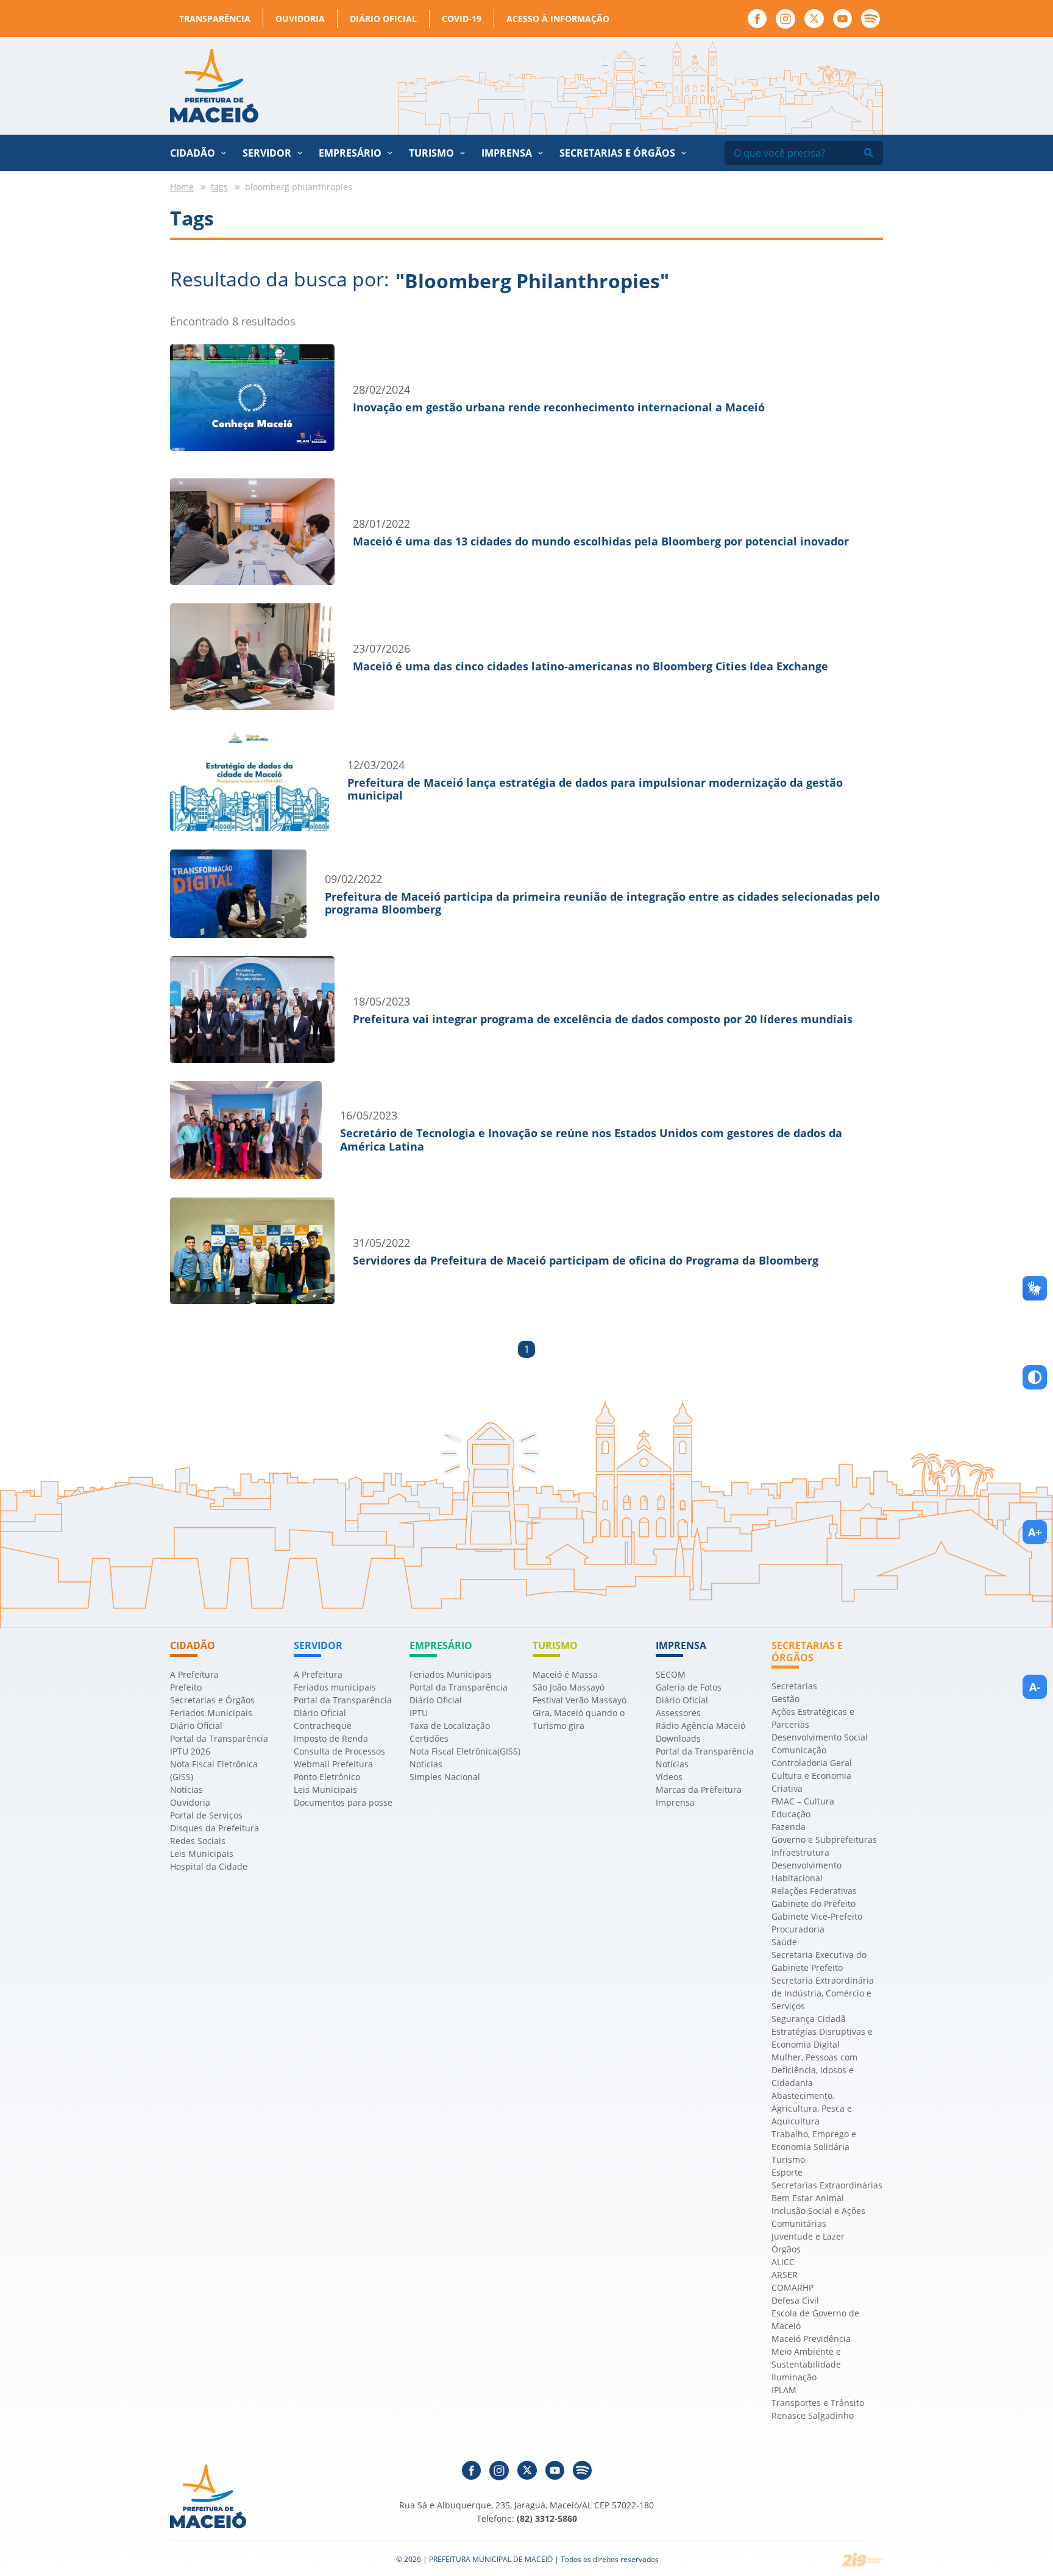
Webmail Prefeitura (333, 1764)
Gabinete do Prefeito (814, 1904)
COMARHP (792, 2287)
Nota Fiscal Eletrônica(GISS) (465, 1751)
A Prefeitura (194, 1674)
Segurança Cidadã (809, 2019)
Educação (791, 1814)
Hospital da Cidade (209, 1866)
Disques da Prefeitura (214, 1828)
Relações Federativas (814, 1891)
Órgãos (786, 2249)
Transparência (215, 19)
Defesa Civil (795, 2300)
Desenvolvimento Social (820, 1737)
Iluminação (794, 2377)
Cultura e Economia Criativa (811, 1782)
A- (1035, 1687)
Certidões (429, 1738)
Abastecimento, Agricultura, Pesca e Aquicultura (812, 2108)
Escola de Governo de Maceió (815, 2319)
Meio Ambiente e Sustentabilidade (806, 2358)
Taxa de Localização (450, 1726)
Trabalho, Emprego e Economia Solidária (814, 2140)
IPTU (419, 1713)
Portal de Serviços (206, 1815)
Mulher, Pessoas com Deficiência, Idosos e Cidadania (814, 2070)
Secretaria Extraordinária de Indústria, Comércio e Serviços (823, 1993)
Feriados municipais (335, 1687)
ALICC (783, 2262)
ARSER (785, 2275)
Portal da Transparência (219, 1738)
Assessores (678, 1713)
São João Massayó (569, 1687)
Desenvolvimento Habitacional (807, 1872)
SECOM (671, 1674)
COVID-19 (462, 19)
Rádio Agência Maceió (700, 1726)
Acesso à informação (558, 19)
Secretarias (794, 1686)
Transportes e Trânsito (818, 2403)
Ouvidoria (300, 19)
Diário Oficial (383, 19)
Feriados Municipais (211, 1713)
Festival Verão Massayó (580, 1700)
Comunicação (799, 1750)
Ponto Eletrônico (327, 1777)
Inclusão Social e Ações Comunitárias (818, 2217)
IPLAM (784, 2390)
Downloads (678, 1738)
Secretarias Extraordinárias (827, 2185)
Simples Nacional (445, 1777)
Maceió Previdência (811, 2339)
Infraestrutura (800, 1852)
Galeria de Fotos (689, 1687)
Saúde (784, 1942)
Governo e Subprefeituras (824, 1840)
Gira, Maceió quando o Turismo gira (579, 1719)
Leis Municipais (202, 1854)
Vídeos (669, 1777)
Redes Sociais (198, 1841)
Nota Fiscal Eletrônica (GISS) (214, 1770)
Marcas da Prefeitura (699, 1790)
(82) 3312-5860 (547, 2518)
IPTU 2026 (190, 1751)
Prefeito (186, 1687)
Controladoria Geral (812, 1763)
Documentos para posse (343, 1802)
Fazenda (789, 1827)
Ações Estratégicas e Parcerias (813, 1718)
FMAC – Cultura (803, 1801)
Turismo (788, 2159)
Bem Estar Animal (808, 2198)
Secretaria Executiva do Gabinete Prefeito (819, 1961)
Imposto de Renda (331, 1738)
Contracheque (323, 1726)
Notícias (186, 1790)
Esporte (787, 2172)
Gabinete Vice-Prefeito (817, 1916)
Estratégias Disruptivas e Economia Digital (822, 2038)
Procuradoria (798, 1929)
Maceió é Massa (565, 1674)
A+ (1035, 1532)
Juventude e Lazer (808, 2236)
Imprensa (675, 1802)
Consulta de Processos (339, 1751)
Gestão (785, 1699)
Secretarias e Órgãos (617, 153)
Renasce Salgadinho (813, 2415)
